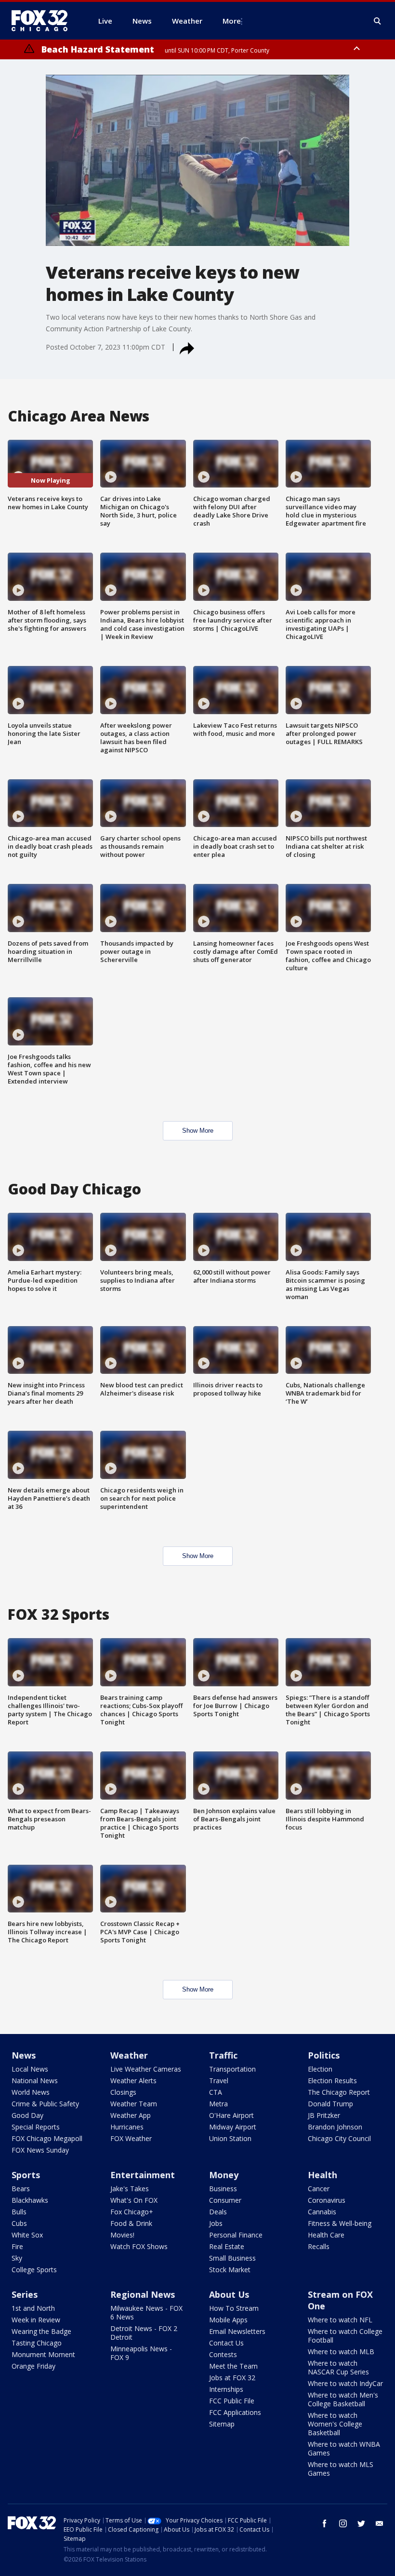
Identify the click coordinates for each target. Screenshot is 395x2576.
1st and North (33, 2308)
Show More (198, 1131)
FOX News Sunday (40, 2150)
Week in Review (36, 2320)
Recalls (319, 2246)
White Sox (27, 2235)
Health (323, 2175)
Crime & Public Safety (45, 2104)
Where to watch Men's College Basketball (343, 2399)
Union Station (230, 2138)
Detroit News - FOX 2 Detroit (144, 2333)
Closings (123, 2092)
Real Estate (227, 2246)
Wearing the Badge (41, 2331)
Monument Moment (43, 2354)
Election (320, 2069)
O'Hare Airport (231, 2115)
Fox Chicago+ (132, 2212)
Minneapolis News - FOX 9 (141, 2353)
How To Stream (234, 2308)
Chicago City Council (339, 2138)
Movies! (122, 2235)
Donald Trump (330, 2104)
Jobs (216, 2223)
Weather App (131, 2115)
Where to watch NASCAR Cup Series (338, 2367)
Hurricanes (127, 2127)
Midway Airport (233, 2127)
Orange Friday (33, 2366)
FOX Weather (131, 2138)
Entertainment (143, 2175)
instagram (343, 2523)
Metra (218, 2104)
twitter (361, 2523)
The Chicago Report (339, 2092)
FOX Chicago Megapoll (47, 2138)
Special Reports (36, 2127)
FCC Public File (232, 2401)
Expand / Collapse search (378, 21)
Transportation (232, 2069)
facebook (325, 2523)
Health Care (326, 2235)
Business (223, 2189)
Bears (21, 2189)
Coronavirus (327, 2200)
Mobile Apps (228, 2320)
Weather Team (134, 2104)
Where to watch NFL (340, 2320)
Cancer (319, 2189)
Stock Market (230, 2270)
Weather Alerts (133, 2081)
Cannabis (322, 2212)
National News (35, 2081)
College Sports (34, 2270)
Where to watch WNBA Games (344, 2448)
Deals (218, 2212)
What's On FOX (134, 2200)
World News (31, 2092)
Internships (226, 2389)
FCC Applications (235, 2412)
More (232, 21)
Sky (17, 2258)
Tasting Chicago (37, 2343)
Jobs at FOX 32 (232, 2378)
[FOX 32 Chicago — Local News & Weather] (43, 21)
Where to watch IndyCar (345, 2383)
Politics (324, 2055)
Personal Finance (236, 2235)
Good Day (27, 2115)
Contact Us (226, 2343)
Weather (129, 2055)
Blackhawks (30, 2200)
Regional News (143, 2294)
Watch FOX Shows (139, 2246)
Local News (30, 2069)
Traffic (223, 2055)
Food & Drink (131, 2223)
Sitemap (222, 2424)
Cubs (19, 2223)
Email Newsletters (237, 2331)
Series (25, 2294)
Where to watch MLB (341, 2352)
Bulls (19, 2212)
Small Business (232, 2258)
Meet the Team (233, 2366)
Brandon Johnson (335, 2127)
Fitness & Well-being (340, 2223)
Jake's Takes (130, 2189)
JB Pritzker (324, 2115)
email (380, 2523)
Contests (223, 2354)
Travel (219, 2081)
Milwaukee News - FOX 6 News (146, 2312)
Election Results (332, 2081)
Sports (26, 2175)
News (24, 2055)
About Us (229, 2294)
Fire (17, 2246)
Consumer (225, 2200)
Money (224, 2175)
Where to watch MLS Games (341, 2469)
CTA (216, 2092)
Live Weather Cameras (146, 2069)
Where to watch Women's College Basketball (335, 2424)
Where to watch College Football (345, 2336)
